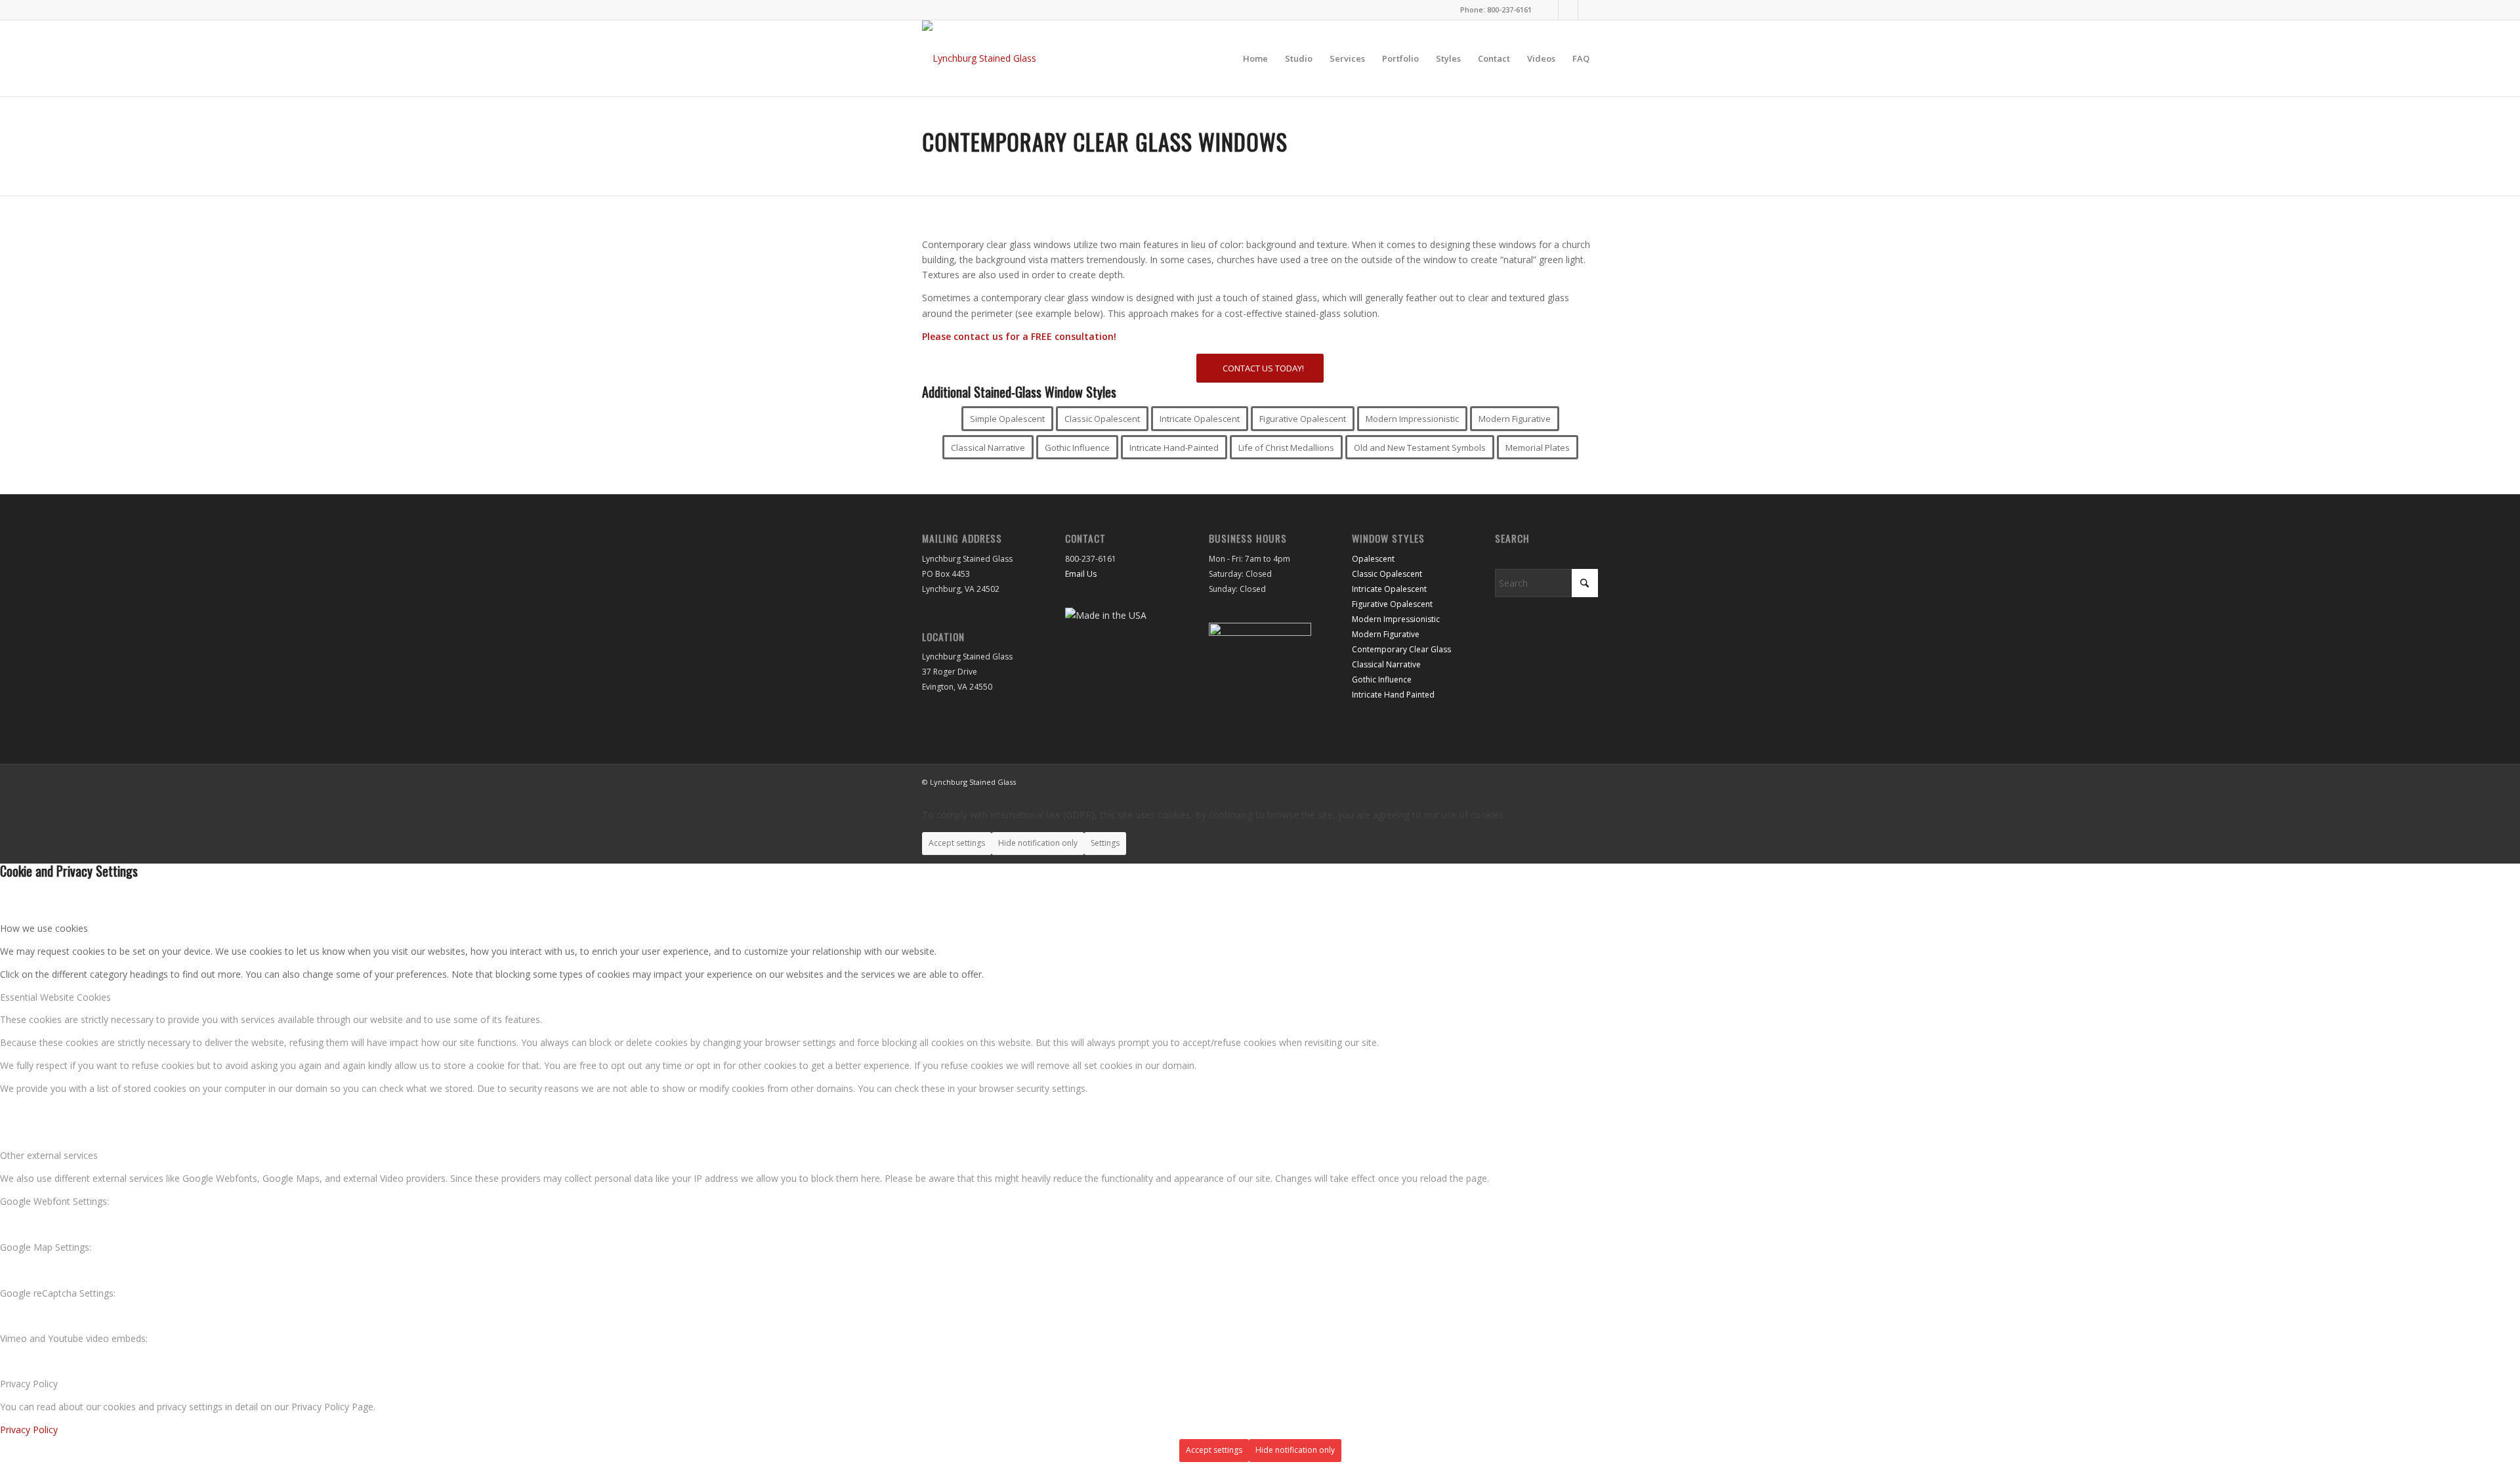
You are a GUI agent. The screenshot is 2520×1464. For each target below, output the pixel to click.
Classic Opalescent (1387, 574)
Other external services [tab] (49, 1155)
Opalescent (1373, 559)
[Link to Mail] (1588, 10)
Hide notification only (1038, 843)
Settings (1105, 843)
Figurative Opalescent (1392, 604)
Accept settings (957, 843)
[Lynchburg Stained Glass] (979, 58)
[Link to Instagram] (1548, 10)
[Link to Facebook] (1568, 10)
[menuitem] (1255, 58)
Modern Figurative (1386, 634)
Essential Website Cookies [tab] (55, 997)
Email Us (1081, 574)
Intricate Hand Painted (1393, 695)
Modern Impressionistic (1396, 619)
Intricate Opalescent (1389, 589)
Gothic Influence (1382, 680)
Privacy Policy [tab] (29, 1384)
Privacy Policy (29, 1430)
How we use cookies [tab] (44, 928)
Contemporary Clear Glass (1401, 649)
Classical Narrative (1386, 664)
